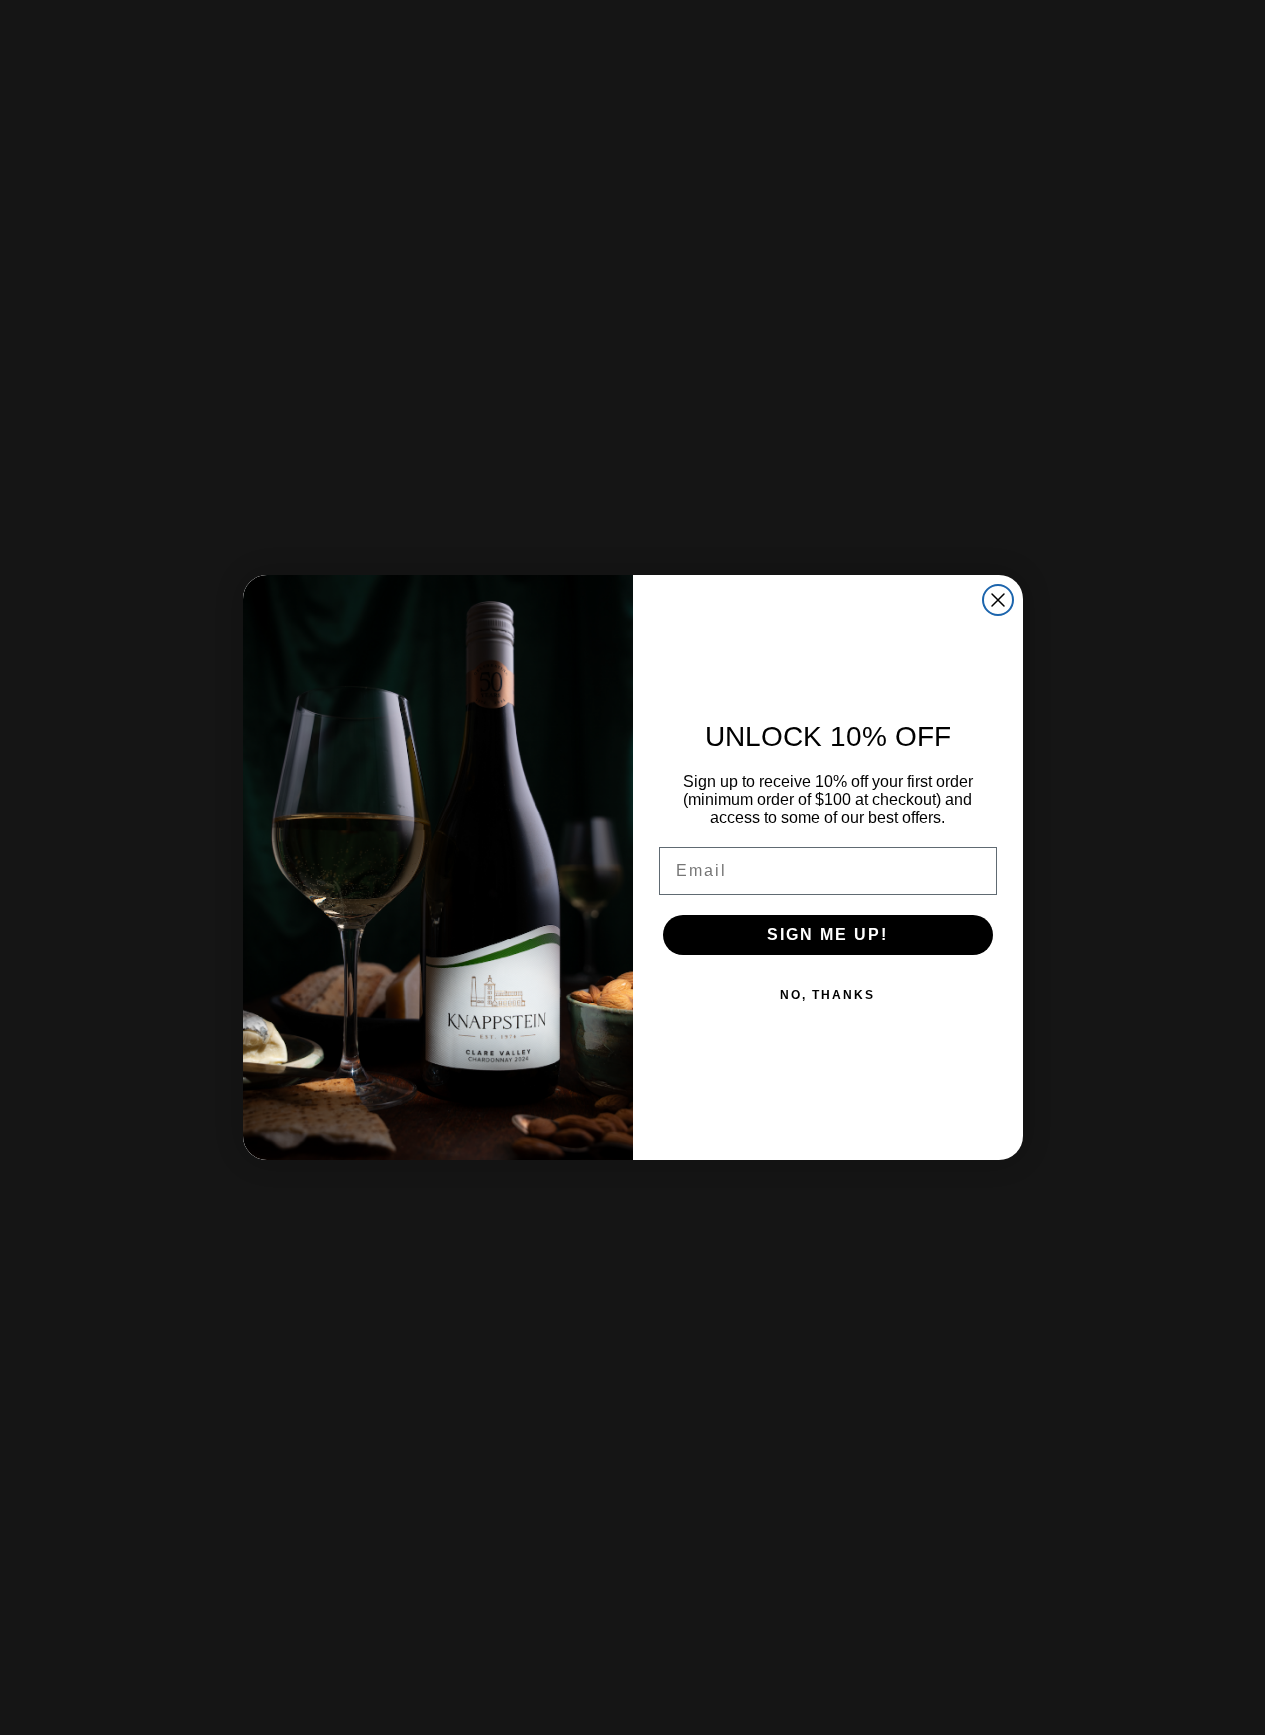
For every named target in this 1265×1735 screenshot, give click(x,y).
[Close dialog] (998, 600)
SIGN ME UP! (827, 934)
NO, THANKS (827, 995)
